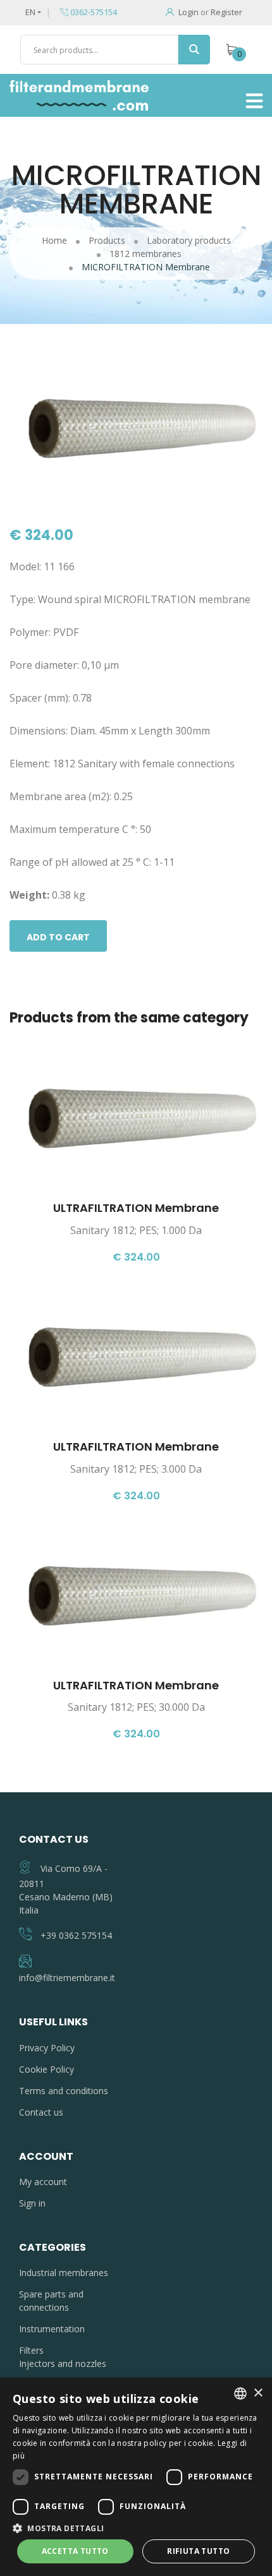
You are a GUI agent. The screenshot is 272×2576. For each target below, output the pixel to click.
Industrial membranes (64, 2273)
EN (30, 12)
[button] (136, 2528)
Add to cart (58, 937)
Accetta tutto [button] (75, 2551)
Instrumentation (52, 2329)
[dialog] (136, 2477)
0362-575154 (93, 12)
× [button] (258, 2393)
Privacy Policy (47, 2048)
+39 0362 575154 (76, 1935)
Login (189, 12)
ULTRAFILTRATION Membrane (136, 1208)
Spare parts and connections (51, 2301)
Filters (31, 2350)
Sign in (32, 2203)
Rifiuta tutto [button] (198, 2551)
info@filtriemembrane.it (67, 1978)
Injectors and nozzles (63, 2363)
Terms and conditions (64, 2091)
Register (226, 12)
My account (43, 2182)
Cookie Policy (46, 2069)
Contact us (41, 2112)
